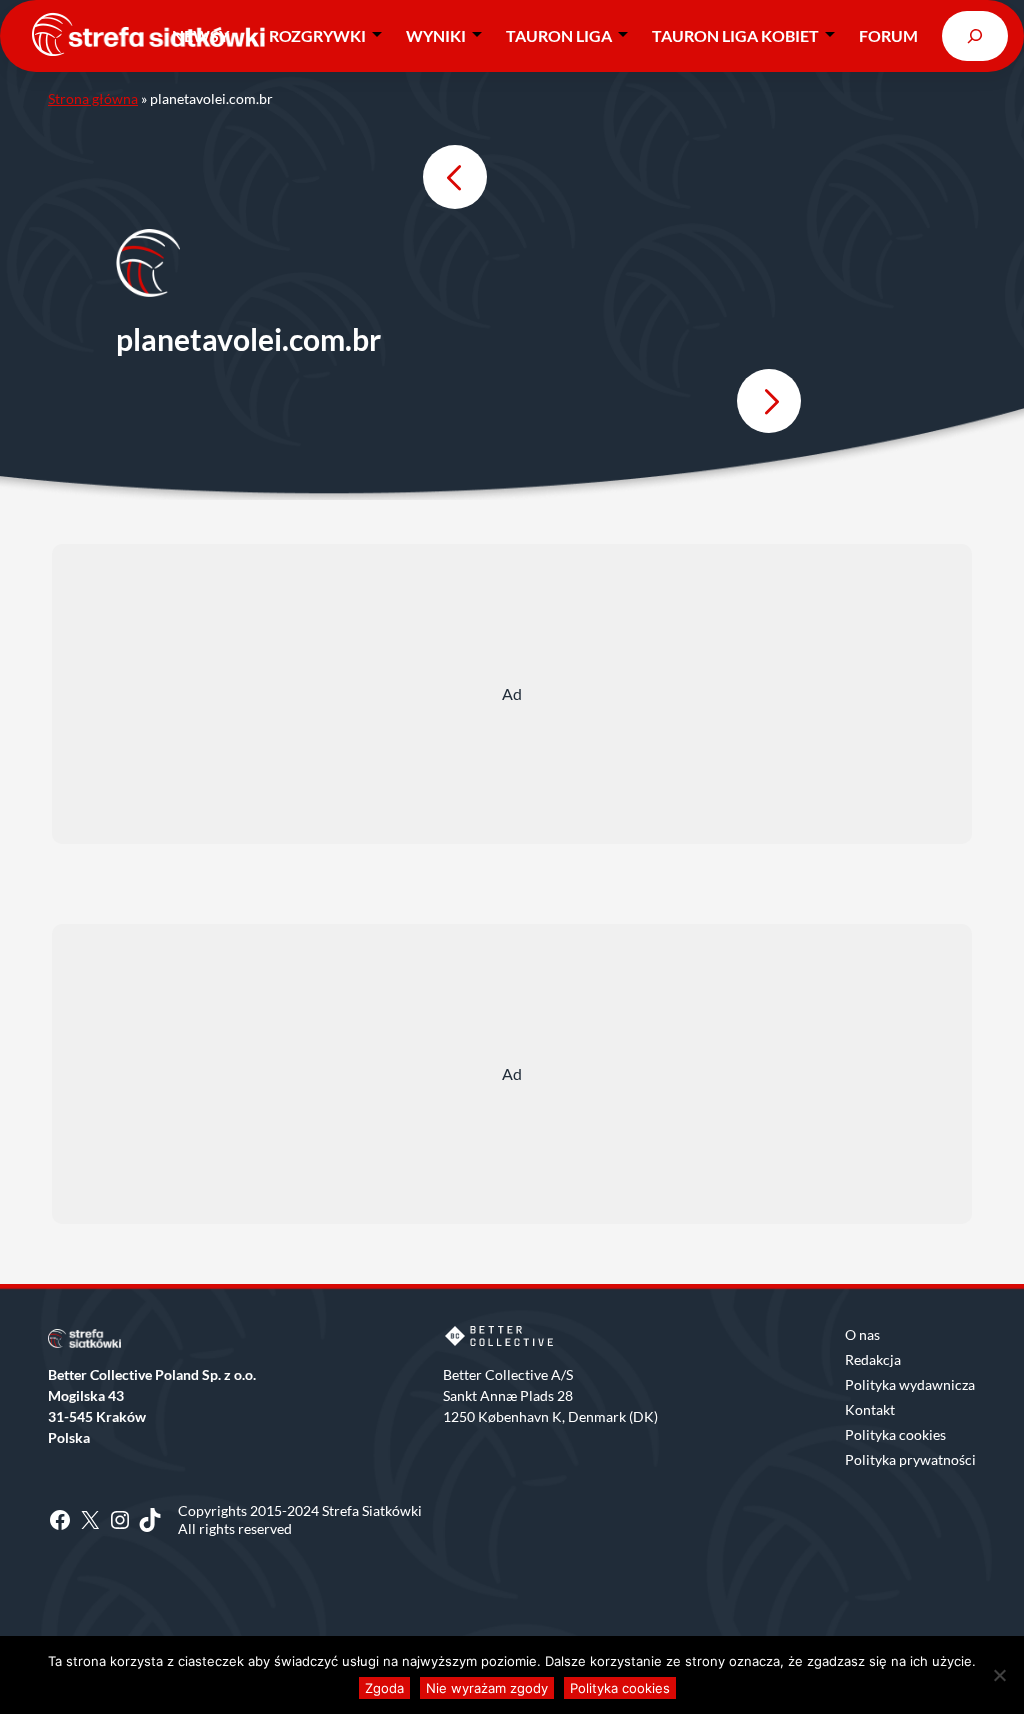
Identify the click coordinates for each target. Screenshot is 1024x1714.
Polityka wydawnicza (910, 1384)
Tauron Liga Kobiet (735, 35)
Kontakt (870, 1409)
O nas (862, 1334)
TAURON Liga (559, 35)
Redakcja (873, 1359)
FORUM (888, 35)
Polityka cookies (895, 1434)
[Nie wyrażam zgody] (999, 1675)
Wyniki (436, 35)
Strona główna (93, 98)
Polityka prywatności (910, 1459)
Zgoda (384, 1688)
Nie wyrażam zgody (487, 1688)
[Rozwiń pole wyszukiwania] (975, 35)
